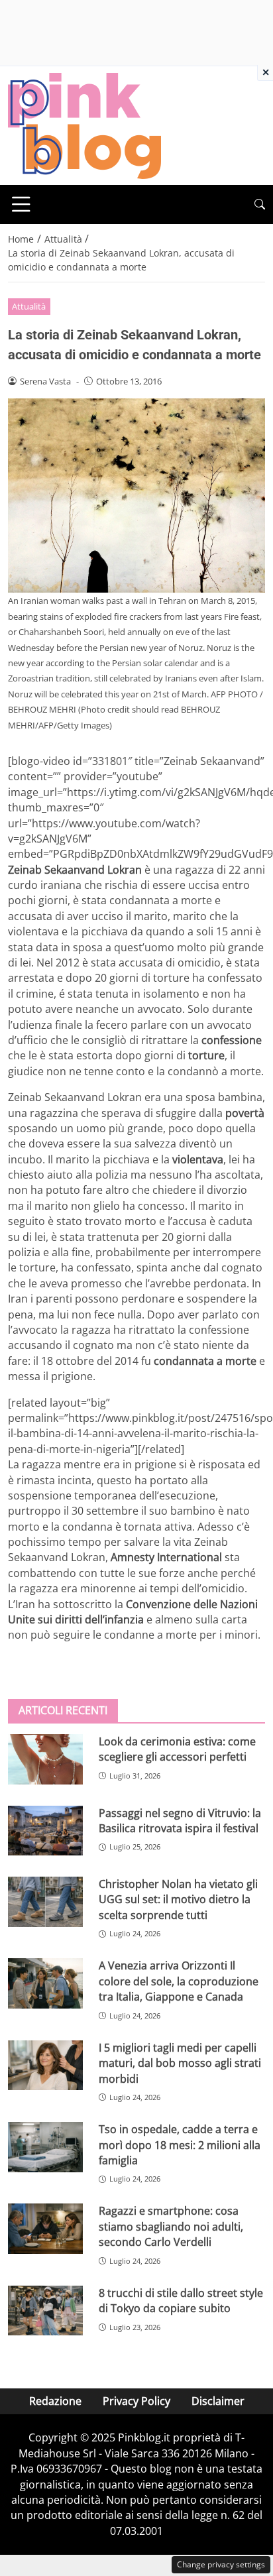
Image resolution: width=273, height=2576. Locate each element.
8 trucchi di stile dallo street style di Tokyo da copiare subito (181, 2301)
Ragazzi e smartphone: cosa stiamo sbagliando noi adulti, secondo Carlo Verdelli (171, 2226)
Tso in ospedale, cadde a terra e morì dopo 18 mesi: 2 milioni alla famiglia (180, 2145)
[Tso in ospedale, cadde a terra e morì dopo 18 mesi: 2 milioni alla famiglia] (45, 2147)
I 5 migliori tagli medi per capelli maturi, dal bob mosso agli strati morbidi (180, 2063)
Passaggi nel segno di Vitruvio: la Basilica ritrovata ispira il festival (180, 1821)
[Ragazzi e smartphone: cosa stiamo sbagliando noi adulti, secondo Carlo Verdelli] (45, 2229)
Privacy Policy (136, 2401)
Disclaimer (218, 2401)
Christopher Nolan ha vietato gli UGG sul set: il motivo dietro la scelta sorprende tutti (178, 1900)
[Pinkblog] (84, 125)
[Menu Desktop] (21, 204)
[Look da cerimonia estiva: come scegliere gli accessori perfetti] (45, 1759)
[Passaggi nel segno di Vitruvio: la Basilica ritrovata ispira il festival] (45, 1831)
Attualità (29, 306)
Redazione (55, 2401)
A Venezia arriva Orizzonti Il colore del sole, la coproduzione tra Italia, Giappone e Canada (179, 1981)
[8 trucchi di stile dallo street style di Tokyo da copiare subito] (45, 2311)
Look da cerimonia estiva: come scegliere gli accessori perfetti (177, 1749)
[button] (260, 205)
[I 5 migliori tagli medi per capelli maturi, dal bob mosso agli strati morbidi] (45, 2066)
